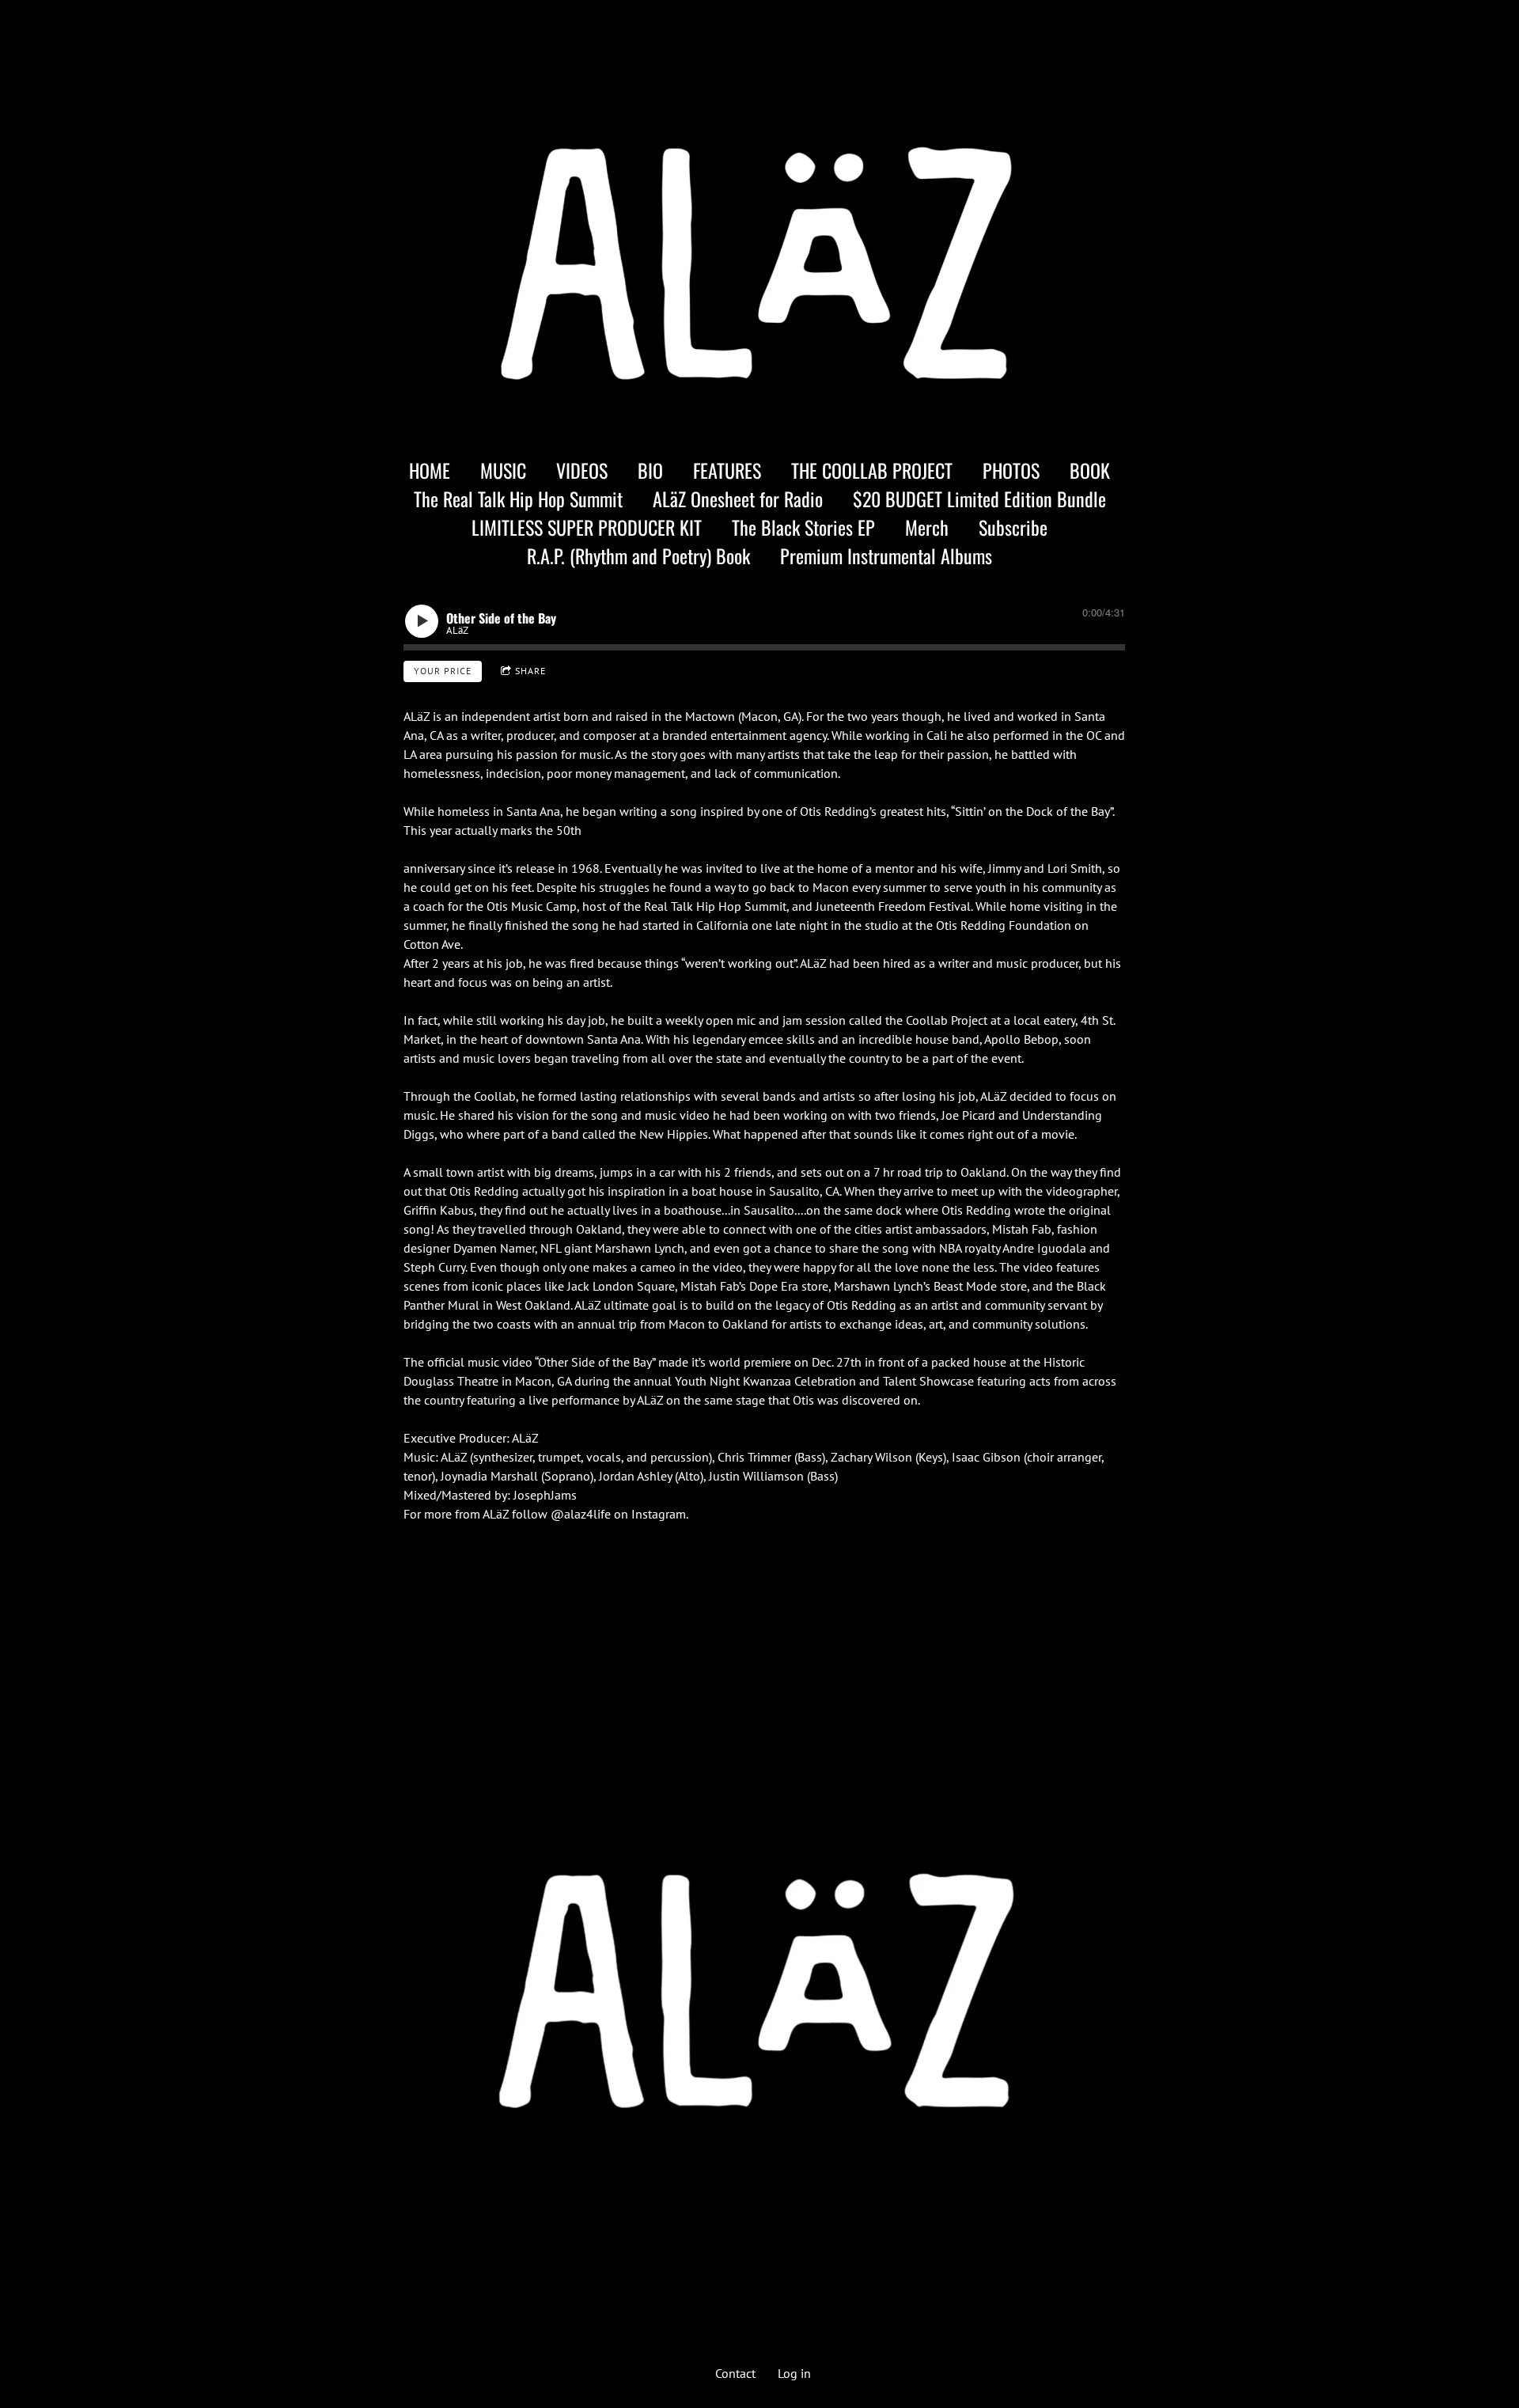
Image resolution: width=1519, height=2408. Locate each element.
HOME (430, 470)
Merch (927, 527)
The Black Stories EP (803, 527)
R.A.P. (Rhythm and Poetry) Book (638, 556)
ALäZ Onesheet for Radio (738, 499)
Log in (794, 2373)
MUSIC (503, 470)
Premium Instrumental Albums (886, 556)
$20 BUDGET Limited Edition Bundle (979, 499)
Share (530, 671)
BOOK (1090, 470)
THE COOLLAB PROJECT (872, 470)
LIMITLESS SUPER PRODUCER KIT (587, 527)
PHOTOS (1011, 470)
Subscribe (1013, 527)
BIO (650, 470)
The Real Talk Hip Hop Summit (518, 499)
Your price (443, 671)
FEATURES (727, 470)
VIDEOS (582, 470)
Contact (735, 2373)
